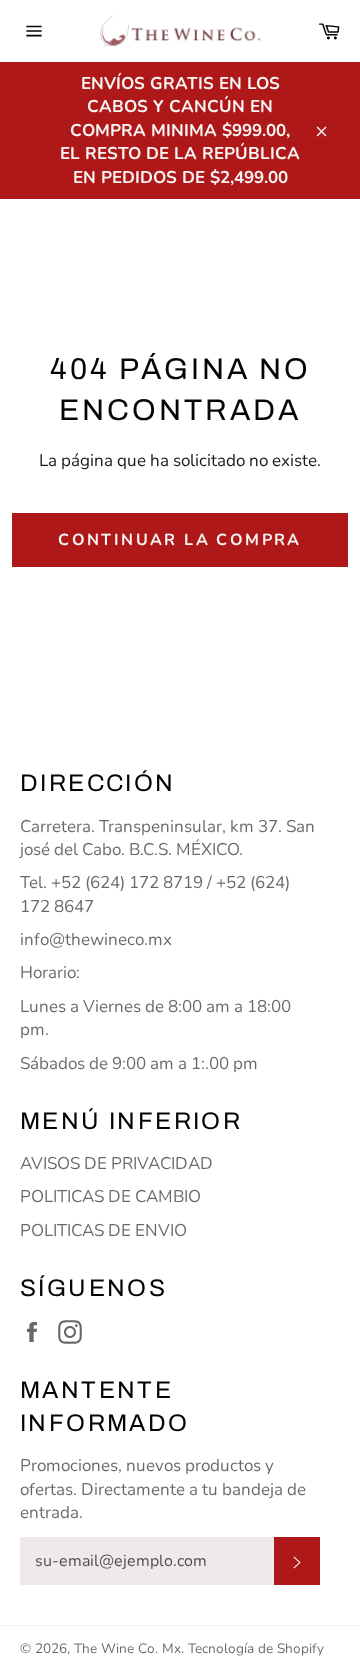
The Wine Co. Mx (127, 1648)
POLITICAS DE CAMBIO (110, 1196)
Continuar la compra (180, 540)
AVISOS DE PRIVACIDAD (116, 1163)
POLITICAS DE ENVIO (103, 1230)
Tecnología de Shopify (256, 1648)
